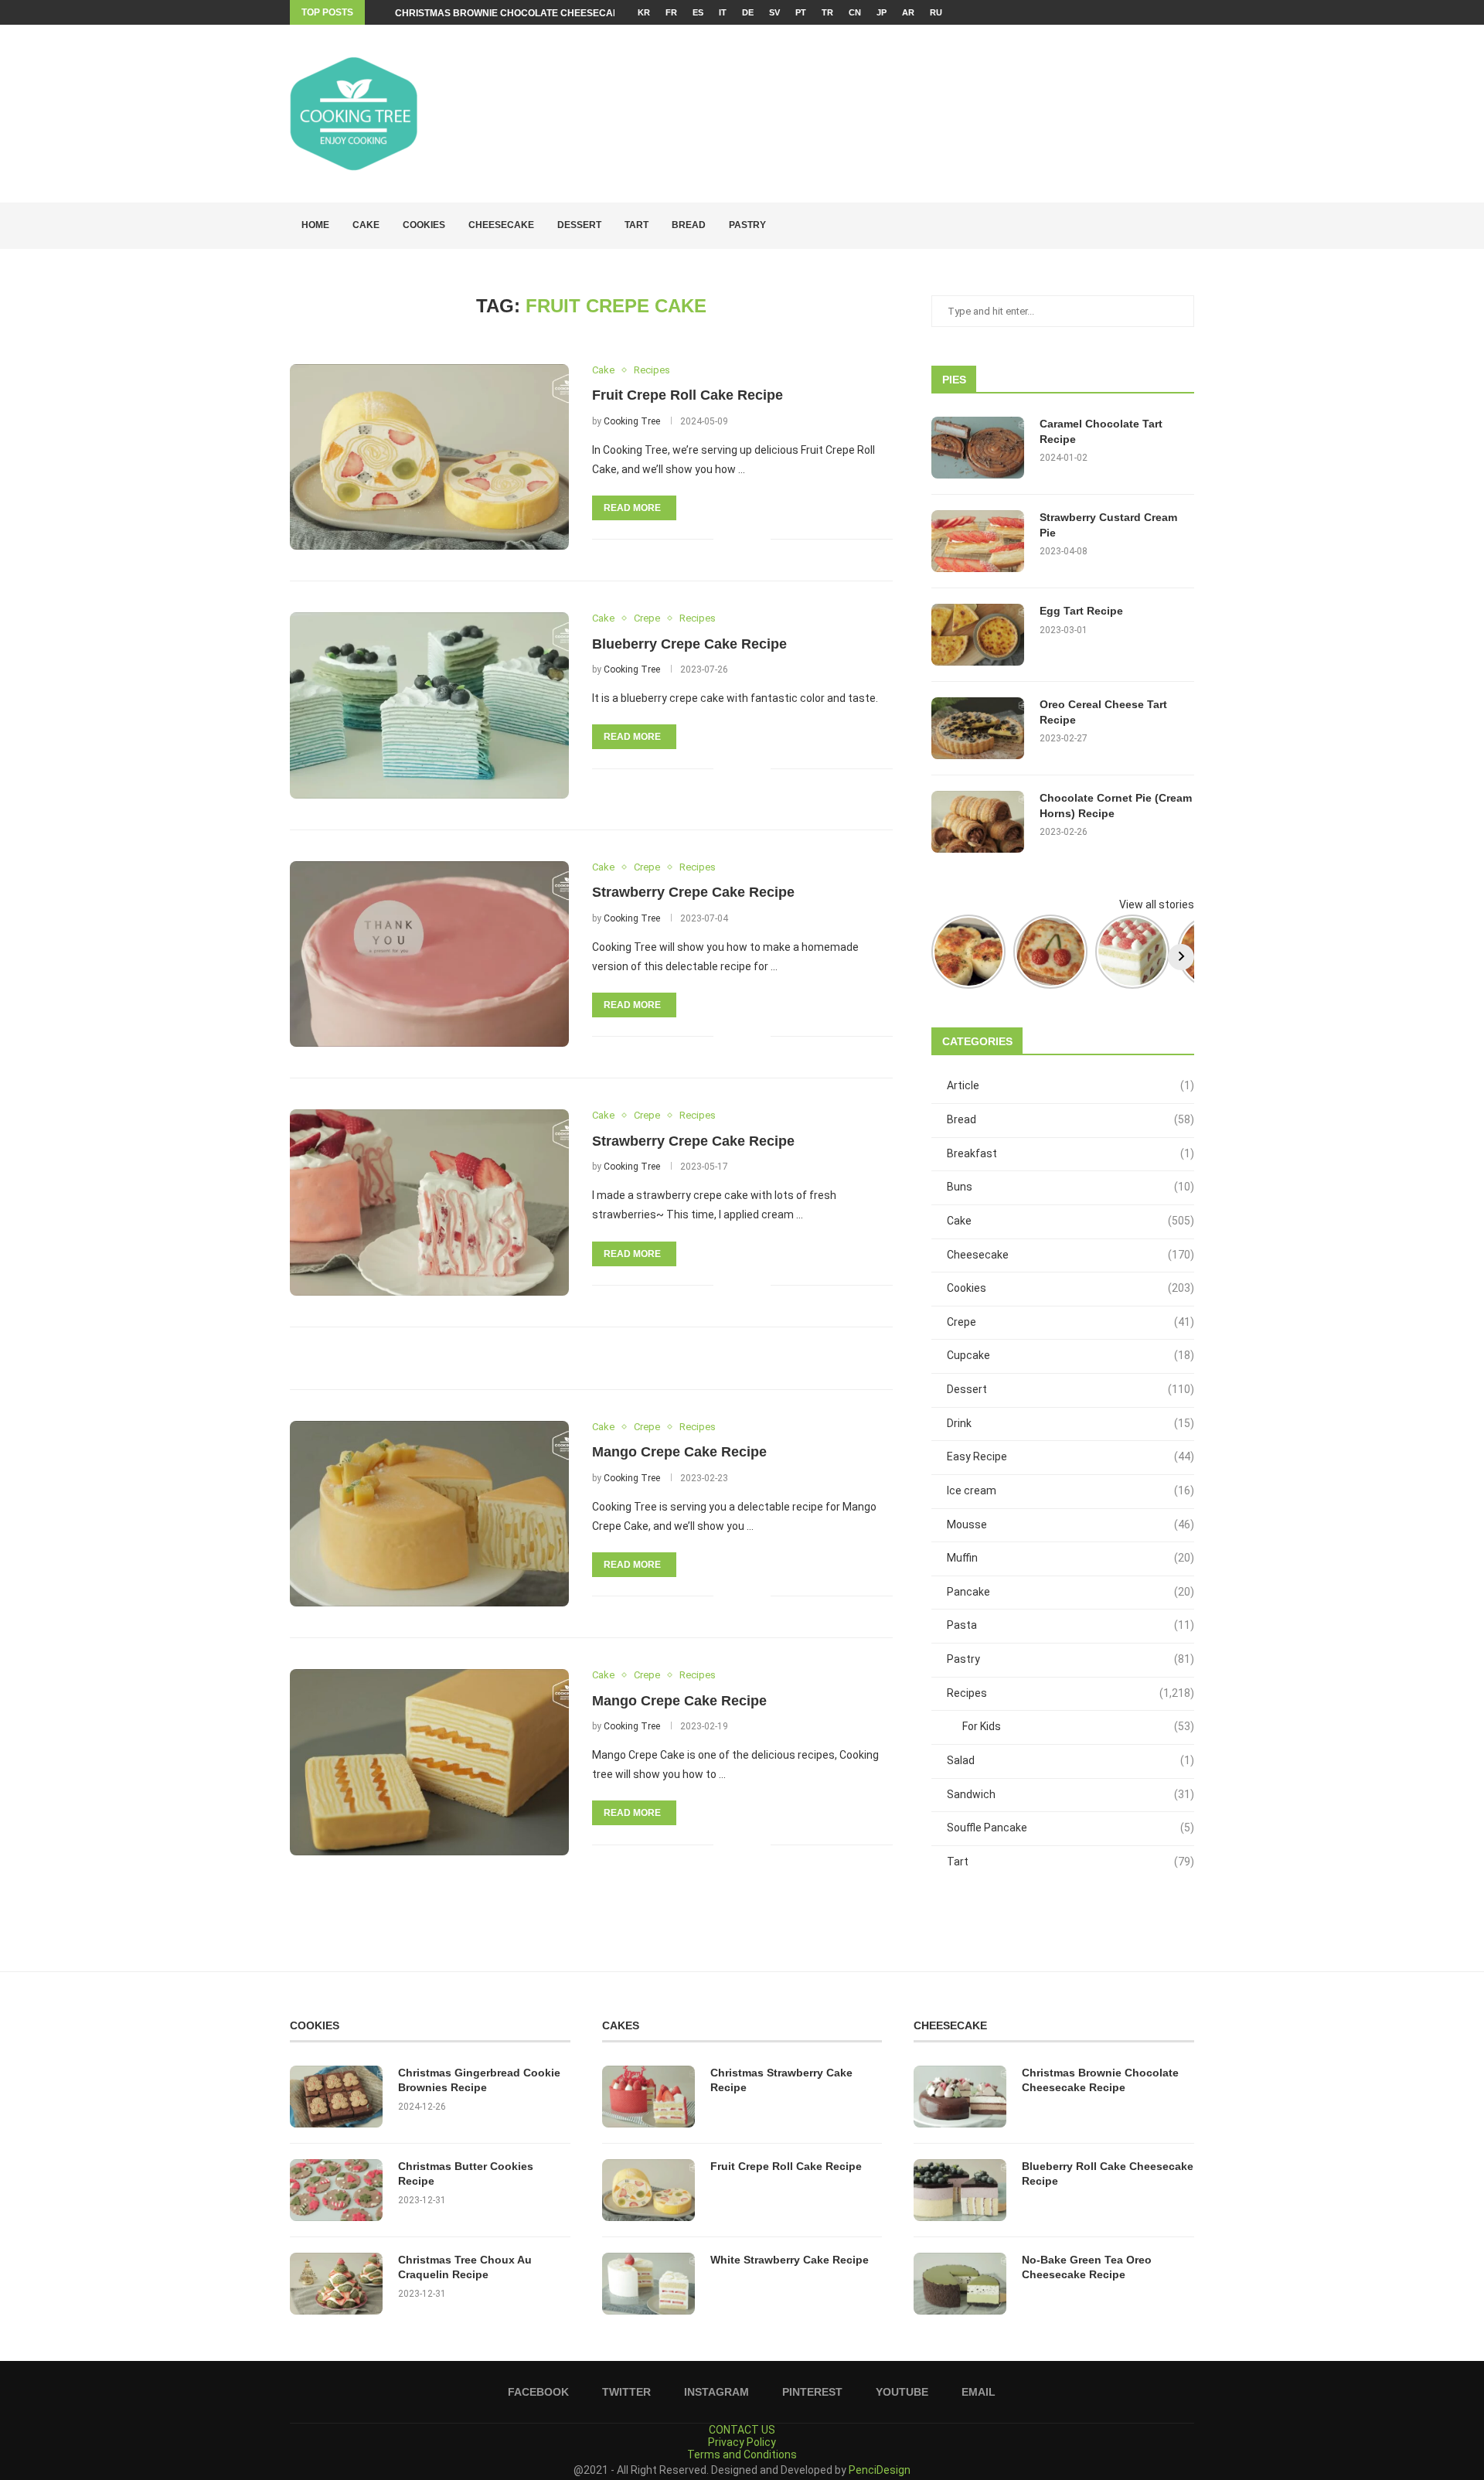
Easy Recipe (1070, 1456)
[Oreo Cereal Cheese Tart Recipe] (978, 728)
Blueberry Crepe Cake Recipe (689, 644)
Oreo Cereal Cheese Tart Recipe (1103, 712)
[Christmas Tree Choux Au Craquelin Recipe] (336, 2284)
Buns (1070, 1187)
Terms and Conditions (742, 2454)
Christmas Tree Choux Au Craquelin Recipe (465, 2267)
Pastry (747, 225)
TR (827, 12)
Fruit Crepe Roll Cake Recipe (688, 395)
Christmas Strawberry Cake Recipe (781, 2080)
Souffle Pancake (1070, 1828)
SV (774, 12)
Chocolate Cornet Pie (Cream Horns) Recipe (1116, 806)
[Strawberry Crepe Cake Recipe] (429, 954)
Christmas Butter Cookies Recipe (466, 2174)
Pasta (1070, 1625)
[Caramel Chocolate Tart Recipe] (978, 448)
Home (315, 225)
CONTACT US (742, 2430)
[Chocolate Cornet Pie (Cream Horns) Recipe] (978, 822)
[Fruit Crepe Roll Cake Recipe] (429, 457)
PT (801, 12)
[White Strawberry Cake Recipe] (648, 2284)
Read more (632, 508)
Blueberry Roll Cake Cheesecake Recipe (1108, 2174)
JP (882, 12)
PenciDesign (880, 2470)
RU (936, 12)
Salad (1070, 1760)
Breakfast (1070, 1153)
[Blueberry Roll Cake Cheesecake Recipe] (960, 2190)
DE (748, 12)
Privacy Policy (742, 2442)
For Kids (1078, 1726)
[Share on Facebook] (735, 539)
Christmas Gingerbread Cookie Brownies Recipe (479, 2080)
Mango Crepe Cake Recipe (679, 1452)
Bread (689, 225)
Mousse (1070, 1524)
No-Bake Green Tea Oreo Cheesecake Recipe (1087, 2267)
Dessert (579, 225)
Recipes (1070, 1693)
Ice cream (1070, 1490)
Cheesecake (501, 225)
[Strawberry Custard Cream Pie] (978, 541)
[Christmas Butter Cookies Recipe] (336, 2190)
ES (698, 12)
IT (723, 12)
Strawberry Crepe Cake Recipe (693, 892)
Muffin (1070, 1558)
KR (644, 12)
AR (908, 12)
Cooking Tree (632, 421)
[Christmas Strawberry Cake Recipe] (648, 2097)
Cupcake (1070, 1355)
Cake (366, 225)
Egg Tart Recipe (1081, 611)
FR (671, 12)
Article (1070, 1085)
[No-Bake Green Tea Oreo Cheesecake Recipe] (960, 2284)
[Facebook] (1140, 12)
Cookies (424, 225)
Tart (636, 225)
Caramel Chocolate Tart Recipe (1101, 431)
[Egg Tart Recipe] (978, 635)
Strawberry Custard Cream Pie (1108, 525)
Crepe (1070, 1322)
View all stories (1157, 904)
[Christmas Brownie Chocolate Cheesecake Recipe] (960, 2097)
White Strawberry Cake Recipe (790, 2260)
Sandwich (1070, 1794)
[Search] (1186, 226)
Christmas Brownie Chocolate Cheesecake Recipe (529, 13)
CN (855, 12)
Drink (1070, 1423)
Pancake (1070, 1592)
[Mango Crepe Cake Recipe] (429, 1514)
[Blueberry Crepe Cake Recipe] (429, 705)
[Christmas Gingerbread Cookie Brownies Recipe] (336, 2097)
